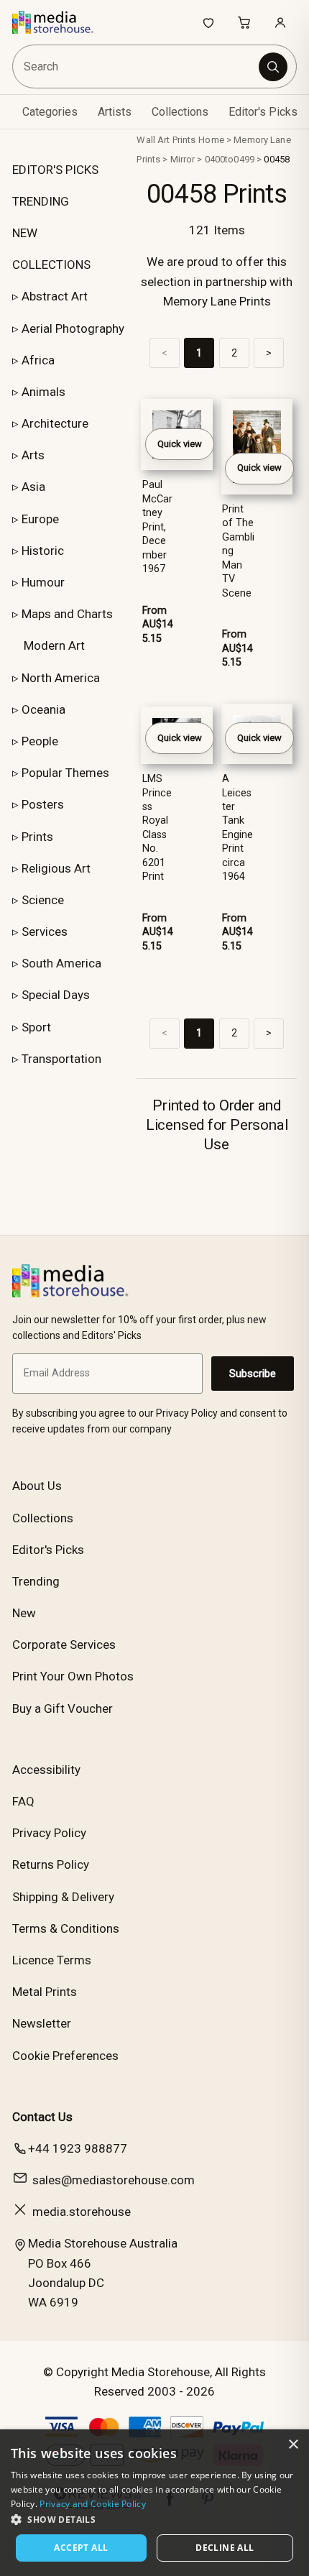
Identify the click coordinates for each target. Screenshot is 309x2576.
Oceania (43, 709)
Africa (38, 360)
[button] (154, 2519)
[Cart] (244, 22)
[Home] (60, 22)
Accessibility (46, 1770)
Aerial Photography (73, 328)
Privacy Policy (49, 1833)
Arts (33, 455)
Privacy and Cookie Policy (93, 2504)
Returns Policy (51, 1864)
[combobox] (137, 66)
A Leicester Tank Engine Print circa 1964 (237, 828)
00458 (277, 159)
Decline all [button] (225, 2548)
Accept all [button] (81, 2548)
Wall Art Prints (166, 140)
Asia (33, 487)
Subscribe (253, 1374)
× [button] (293, 2445)
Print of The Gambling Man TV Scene (238, 551)
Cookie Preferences (65, 2056)
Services (45, 931)
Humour (43, 582)
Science (43, 900)
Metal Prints (45, 1992)
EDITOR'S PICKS (55, 170)
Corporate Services (64, 1644)
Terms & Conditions (66, 1928)
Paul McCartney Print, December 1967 (157, 527)
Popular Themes (65, 773)
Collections (180, 112)
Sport (36, 1027)
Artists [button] (115, 112)
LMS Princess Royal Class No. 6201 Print (157, 828)
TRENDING (41, 201)
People (40, 741)
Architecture (55, 423)
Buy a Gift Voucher (63, 1708)
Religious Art (56, 868)
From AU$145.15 (158, 625)
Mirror (183, 159)
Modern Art (54, 645)
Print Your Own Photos (73, 1676)
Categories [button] (50, 112)
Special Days (56, 995)
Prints (37, 837)
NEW (25, 233)
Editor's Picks (263, 112)
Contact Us (42, 2117)
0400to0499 (230, 159)
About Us (37, 1486)
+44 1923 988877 (78, 2148)
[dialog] (154, 2503)
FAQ (23, 1801)
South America (61, 963)
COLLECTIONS (51, 264)
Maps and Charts (67, 614)
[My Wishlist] (208, 22)
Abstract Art (55, 296)
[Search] (273, 67)
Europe (40, 519)
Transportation (61, 1059)
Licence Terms (52, 1960)
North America (61, 678)
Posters (43, 804)
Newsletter (42, 2023)
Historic (43, 551)
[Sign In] (280, 22)
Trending (36, 1581)
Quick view (180, 444)
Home (211, 140)
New (24, 1613)
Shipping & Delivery (63, 1897)
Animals (43, 392)
